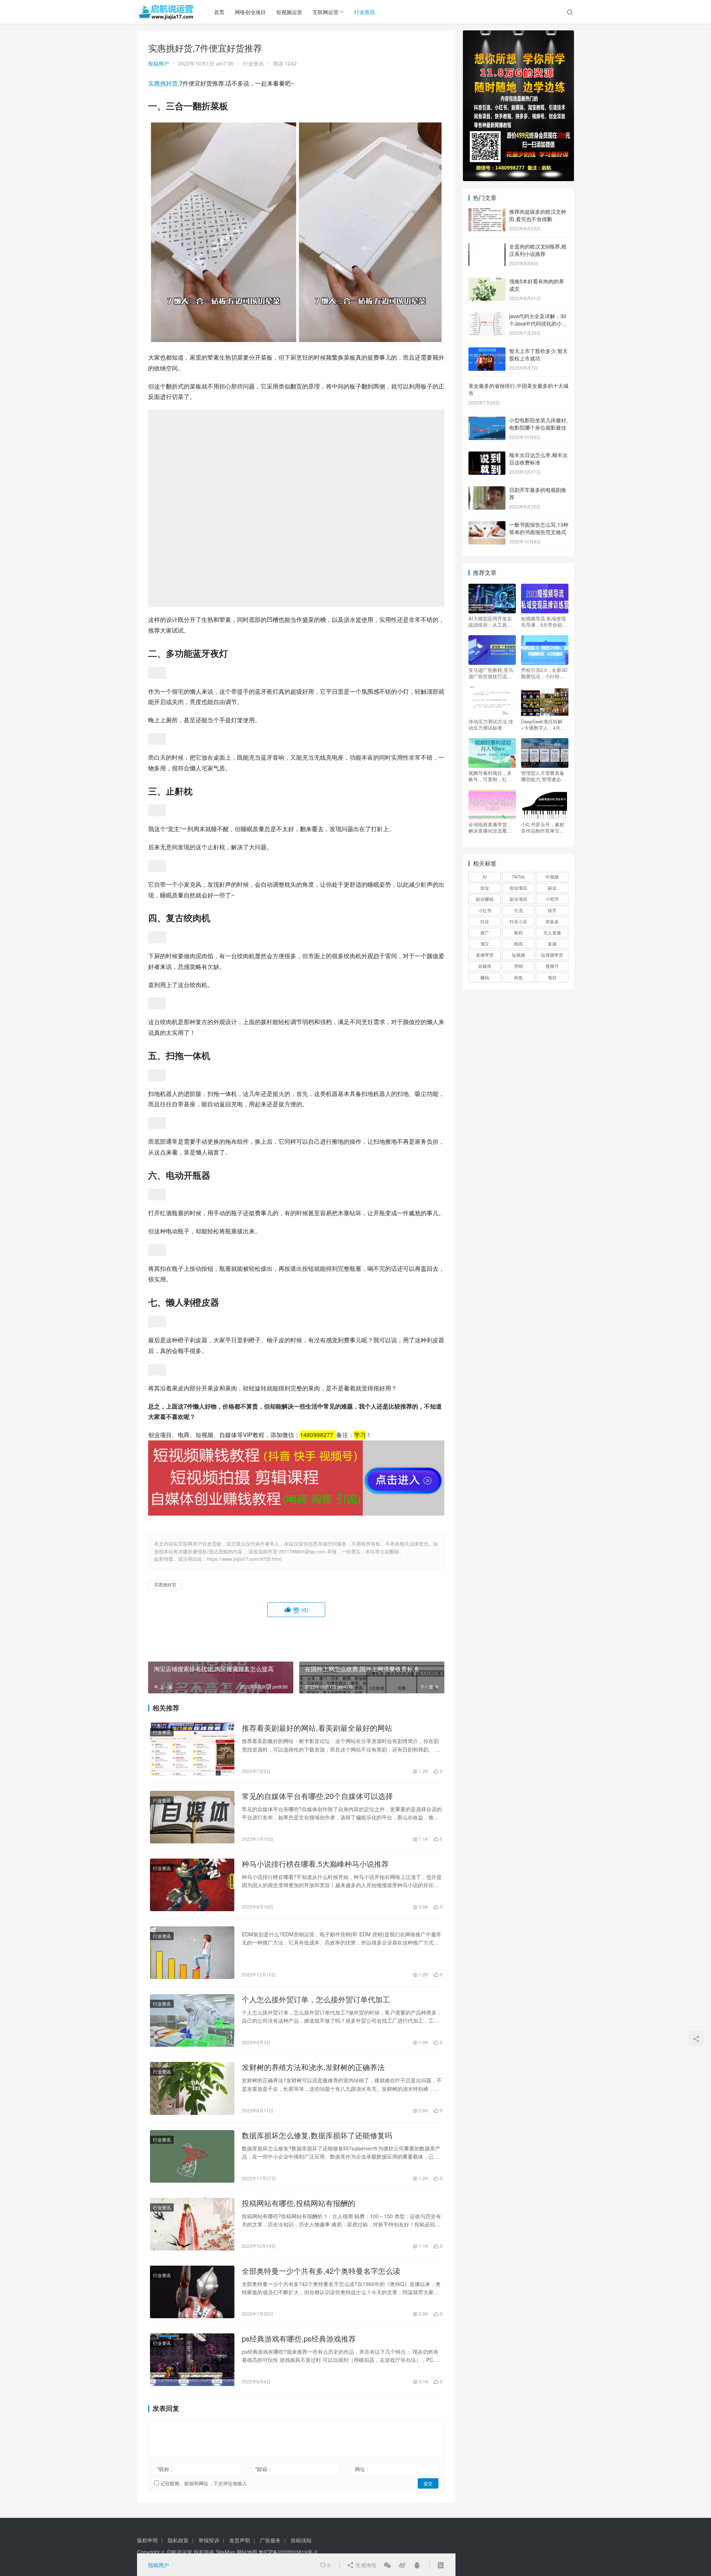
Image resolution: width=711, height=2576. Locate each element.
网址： (363, 2469)
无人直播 (552, 932)
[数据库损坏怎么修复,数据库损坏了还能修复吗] (192, 2156)
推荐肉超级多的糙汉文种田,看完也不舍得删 (538, 215)
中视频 (552, 877)
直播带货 (485, 955)
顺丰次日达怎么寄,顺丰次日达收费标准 (538, 459)
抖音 (485, 921)
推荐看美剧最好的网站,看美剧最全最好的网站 (317, 1728)
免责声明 (240, 2540)
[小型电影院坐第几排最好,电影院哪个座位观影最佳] (487, 421)
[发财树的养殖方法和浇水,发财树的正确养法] (192, 2088)
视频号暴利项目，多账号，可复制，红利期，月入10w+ (490, 776)
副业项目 (518, 899)
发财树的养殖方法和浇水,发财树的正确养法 (313, 2067)
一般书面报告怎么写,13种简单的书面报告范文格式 (539, 528)
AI (485, 877)
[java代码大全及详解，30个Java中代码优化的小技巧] (487, 317)
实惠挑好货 (163, 83)
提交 (428, 2483)
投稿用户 (158, 63)
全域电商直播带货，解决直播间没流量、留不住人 (490, 827)
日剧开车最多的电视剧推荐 (538, 493)
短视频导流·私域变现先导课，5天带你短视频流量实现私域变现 (544, 621)
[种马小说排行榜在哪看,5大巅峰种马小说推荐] (192, 1885)
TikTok (518, 877)
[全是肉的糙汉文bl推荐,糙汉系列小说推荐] (487, 247)
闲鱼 (518, 977)
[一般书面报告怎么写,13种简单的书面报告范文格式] (487, 525)
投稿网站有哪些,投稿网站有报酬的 (298, 2203)
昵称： (166, 2469)
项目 (552, 977)
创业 (485, 888)
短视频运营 (289, 12)
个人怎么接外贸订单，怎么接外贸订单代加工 (316, 1999)
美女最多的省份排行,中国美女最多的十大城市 (518, 389)
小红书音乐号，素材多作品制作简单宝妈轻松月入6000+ (543, 827)
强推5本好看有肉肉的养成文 (537, 285)
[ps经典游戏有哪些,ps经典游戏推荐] (192, 2360)
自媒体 (485, 966)
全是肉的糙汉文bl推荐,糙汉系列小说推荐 (538, 250)
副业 (552, 888)
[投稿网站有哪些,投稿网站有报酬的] (192, 2224)
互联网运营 (326, 12)
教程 (518, 932)
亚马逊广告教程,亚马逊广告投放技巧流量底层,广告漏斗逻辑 (491, 673)
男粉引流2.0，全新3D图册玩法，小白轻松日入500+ (544, 673)
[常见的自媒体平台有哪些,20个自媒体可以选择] (192, 1817)
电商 (518, 944)
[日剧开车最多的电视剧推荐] (487, 490)
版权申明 (147, 2540)
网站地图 (247, 2552)
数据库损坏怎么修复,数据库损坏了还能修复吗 (317, 2135)
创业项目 (518, 888)
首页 (219, 12)
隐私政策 (178, 2540)
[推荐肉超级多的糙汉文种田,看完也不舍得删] (487, 212)
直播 (552, 944)
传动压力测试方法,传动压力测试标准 (491, 724)
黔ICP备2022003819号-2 (288, 2552)
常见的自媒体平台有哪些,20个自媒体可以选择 (317, 1796)
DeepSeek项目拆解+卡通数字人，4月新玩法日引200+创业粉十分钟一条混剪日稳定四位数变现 (543, 724)
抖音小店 (518, 921)
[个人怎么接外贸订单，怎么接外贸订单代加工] (192, 2020)
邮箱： (264, 2469)
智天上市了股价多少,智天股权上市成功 (538, 354)
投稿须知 (301, 2540)
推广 (485, 932)
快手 (552, 910)
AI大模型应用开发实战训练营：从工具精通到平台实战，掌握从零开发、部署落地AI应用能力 (490, 621)
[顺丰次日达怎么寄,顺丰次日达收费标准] (487, 456)
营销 (518, 966)
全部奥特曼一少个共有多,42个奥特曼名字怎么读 (321, 2271)
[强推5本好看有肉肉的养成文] (487, 282)
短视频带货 (552, 955)
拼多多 (552, 921)
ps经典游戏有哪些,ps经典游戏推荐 (299, 2339)
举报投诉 (209, 2540)
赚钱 (485, 977)
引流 (518, 910)
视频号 (552, 966)
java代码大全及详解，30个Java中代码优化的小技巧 (538, 323)
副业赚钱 (485, 899)
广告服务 (270, 2540)
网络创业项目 (250, 12)
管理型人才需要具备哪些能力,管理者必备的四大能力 (543, 776)
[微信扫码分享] (387, 2565)
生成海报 (365, 2565)
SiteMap (226, 2552)
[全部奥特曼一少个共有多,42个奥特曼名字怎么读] (192, 2292)
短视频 (518, 955)
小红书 (485, 910)
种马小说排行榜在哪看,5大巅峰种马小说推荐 (315, 1864)
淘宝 (485, 944)
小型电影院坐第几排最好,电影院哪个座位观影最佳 (538, 424)
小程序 (552, 899)
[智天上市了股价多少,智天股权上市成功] (487, 351)
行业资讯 (364, 12)
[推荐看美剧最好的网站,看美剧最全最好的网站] (192, 1749)
